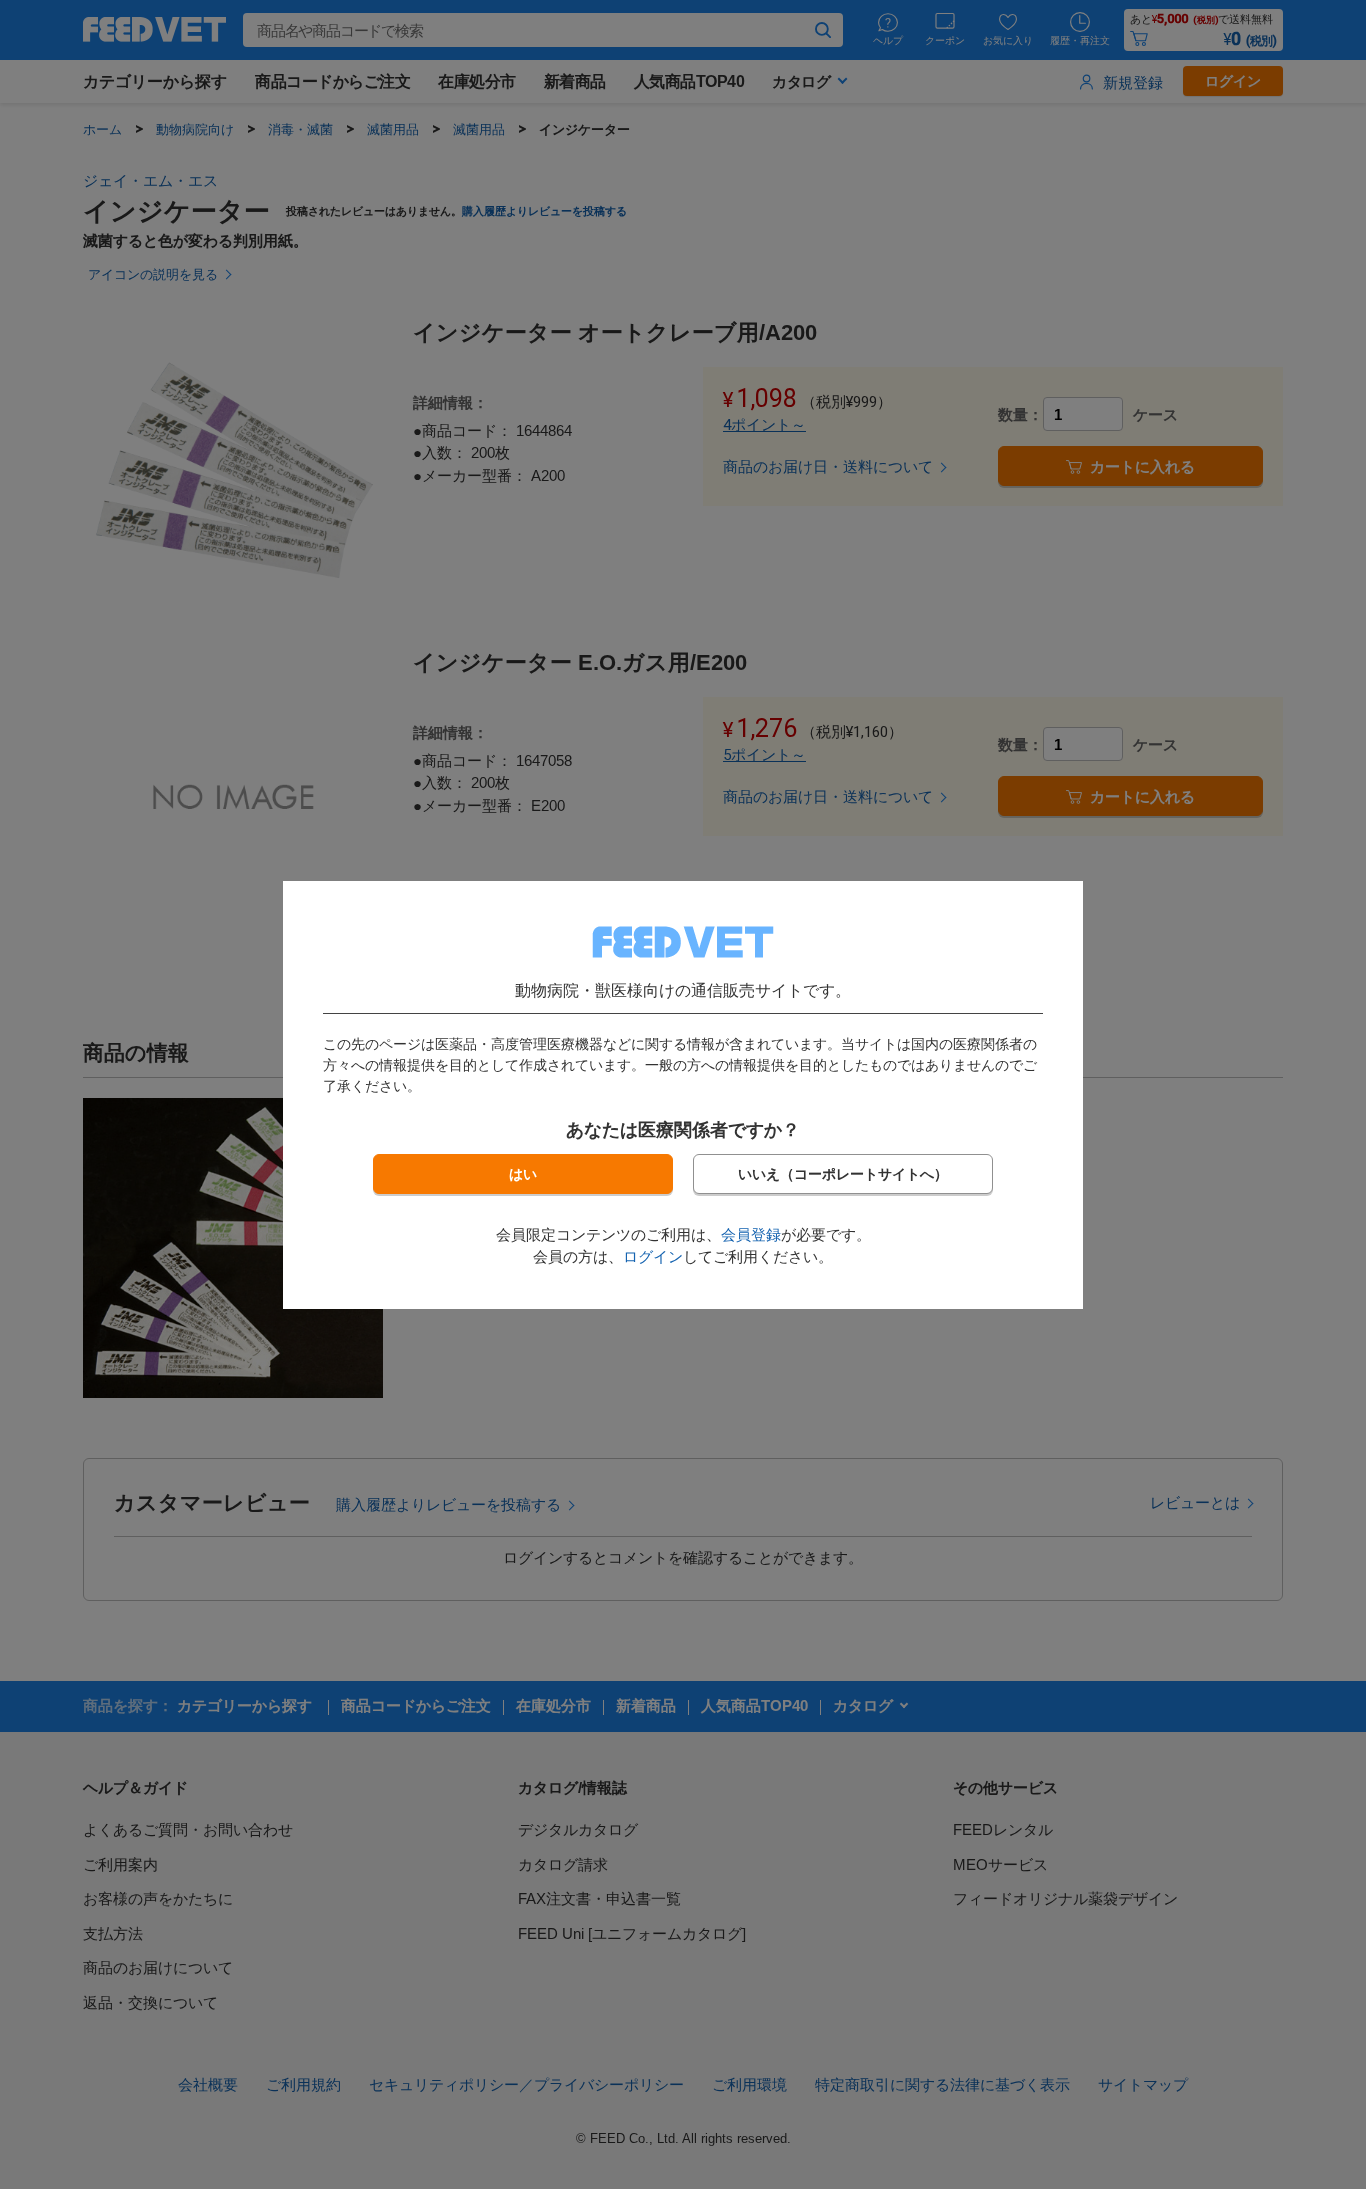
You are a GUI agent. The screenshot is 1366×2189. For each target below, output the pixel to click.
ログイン (653, 1256)
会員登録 (751, 1234)
